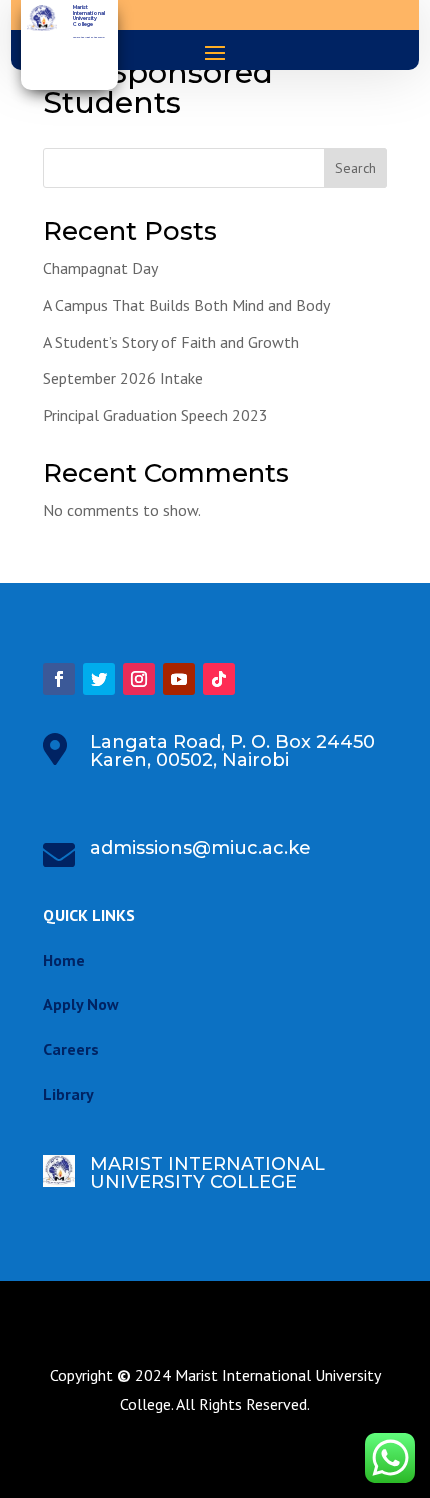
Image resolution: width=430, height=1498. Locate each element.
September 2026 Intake (123, 378)
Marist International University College (89, 15)
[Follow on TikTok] (219, 679)
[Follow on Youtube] (179, 679)
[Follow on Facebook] (59, 679)
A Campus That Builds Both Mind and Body (186, 305)
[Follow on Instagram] (139, 679)
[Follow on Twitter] (99, 679)
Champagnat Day (100, 268)
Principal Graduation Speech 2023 (155, 415)
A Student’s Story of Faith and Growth (171, 342)
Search (355, 168)
